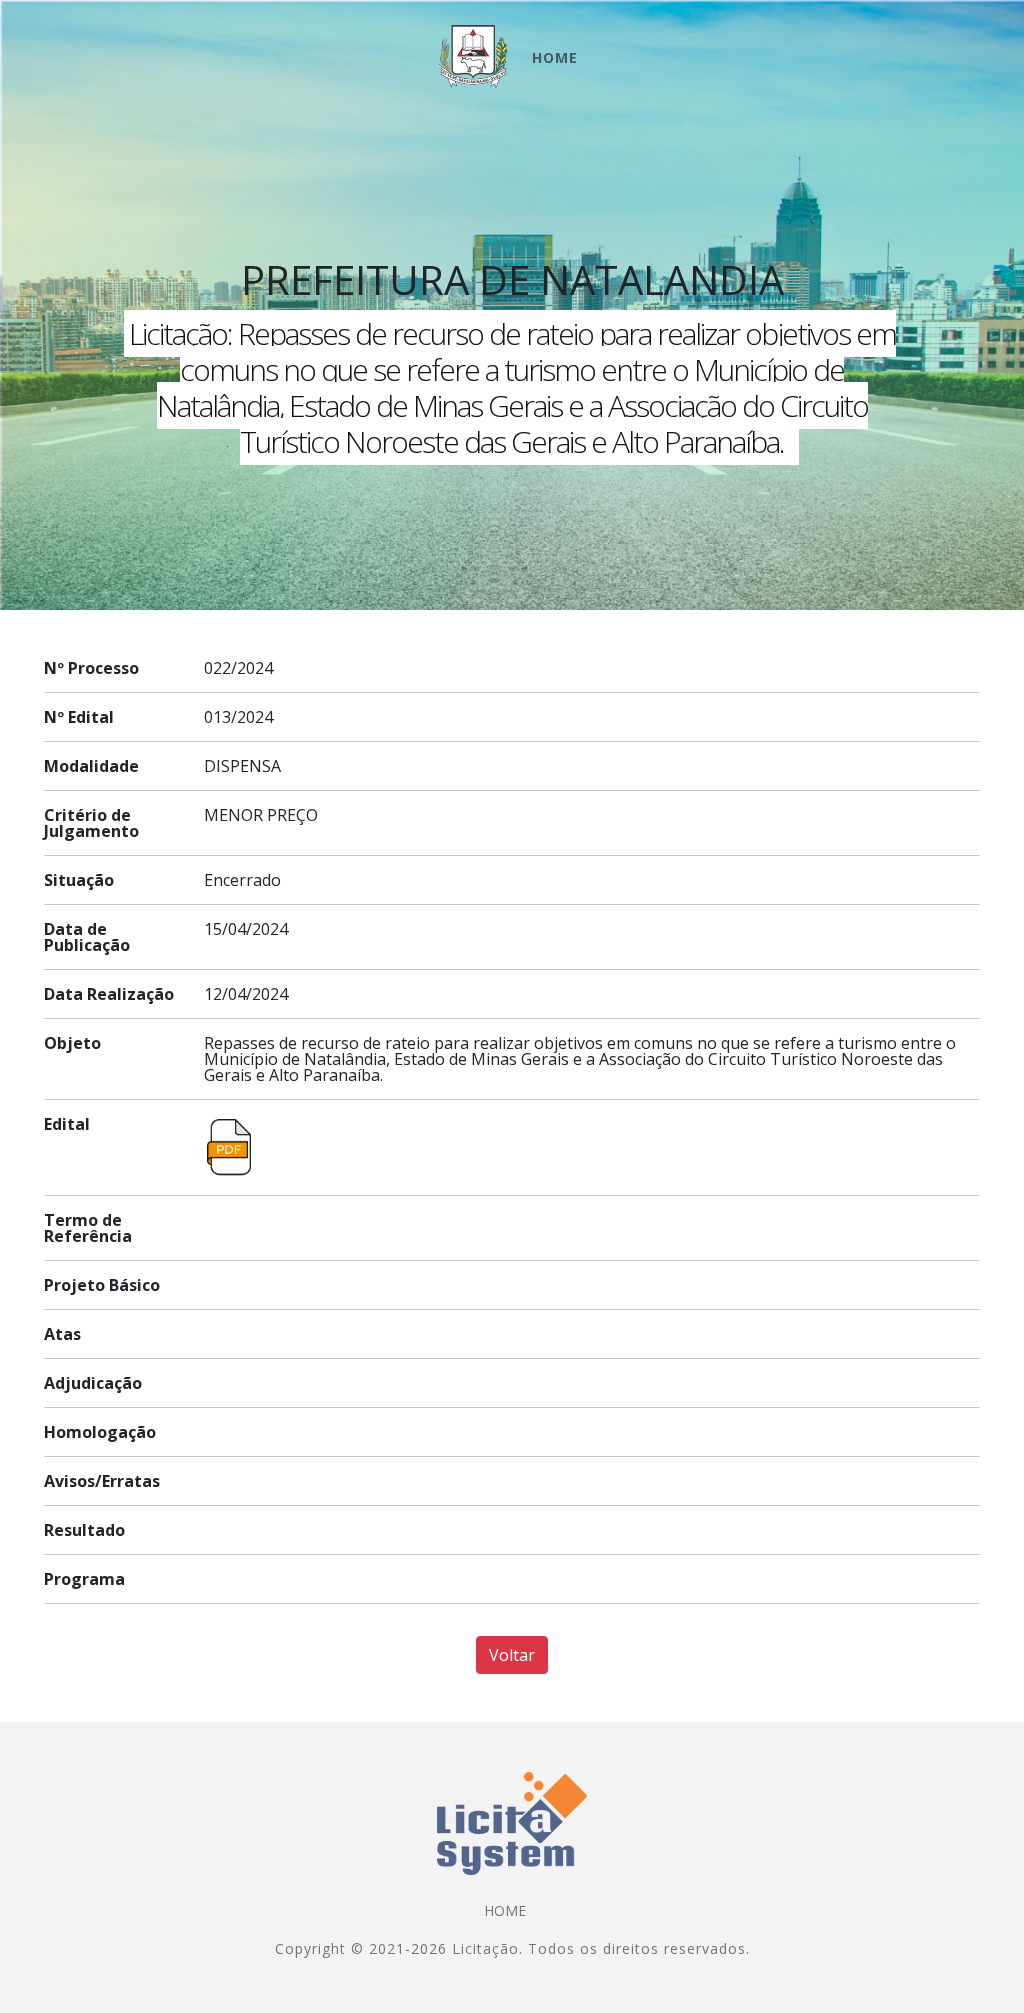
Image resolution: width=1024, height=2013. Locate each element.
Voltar (512, 1655)
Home (555, 57)
